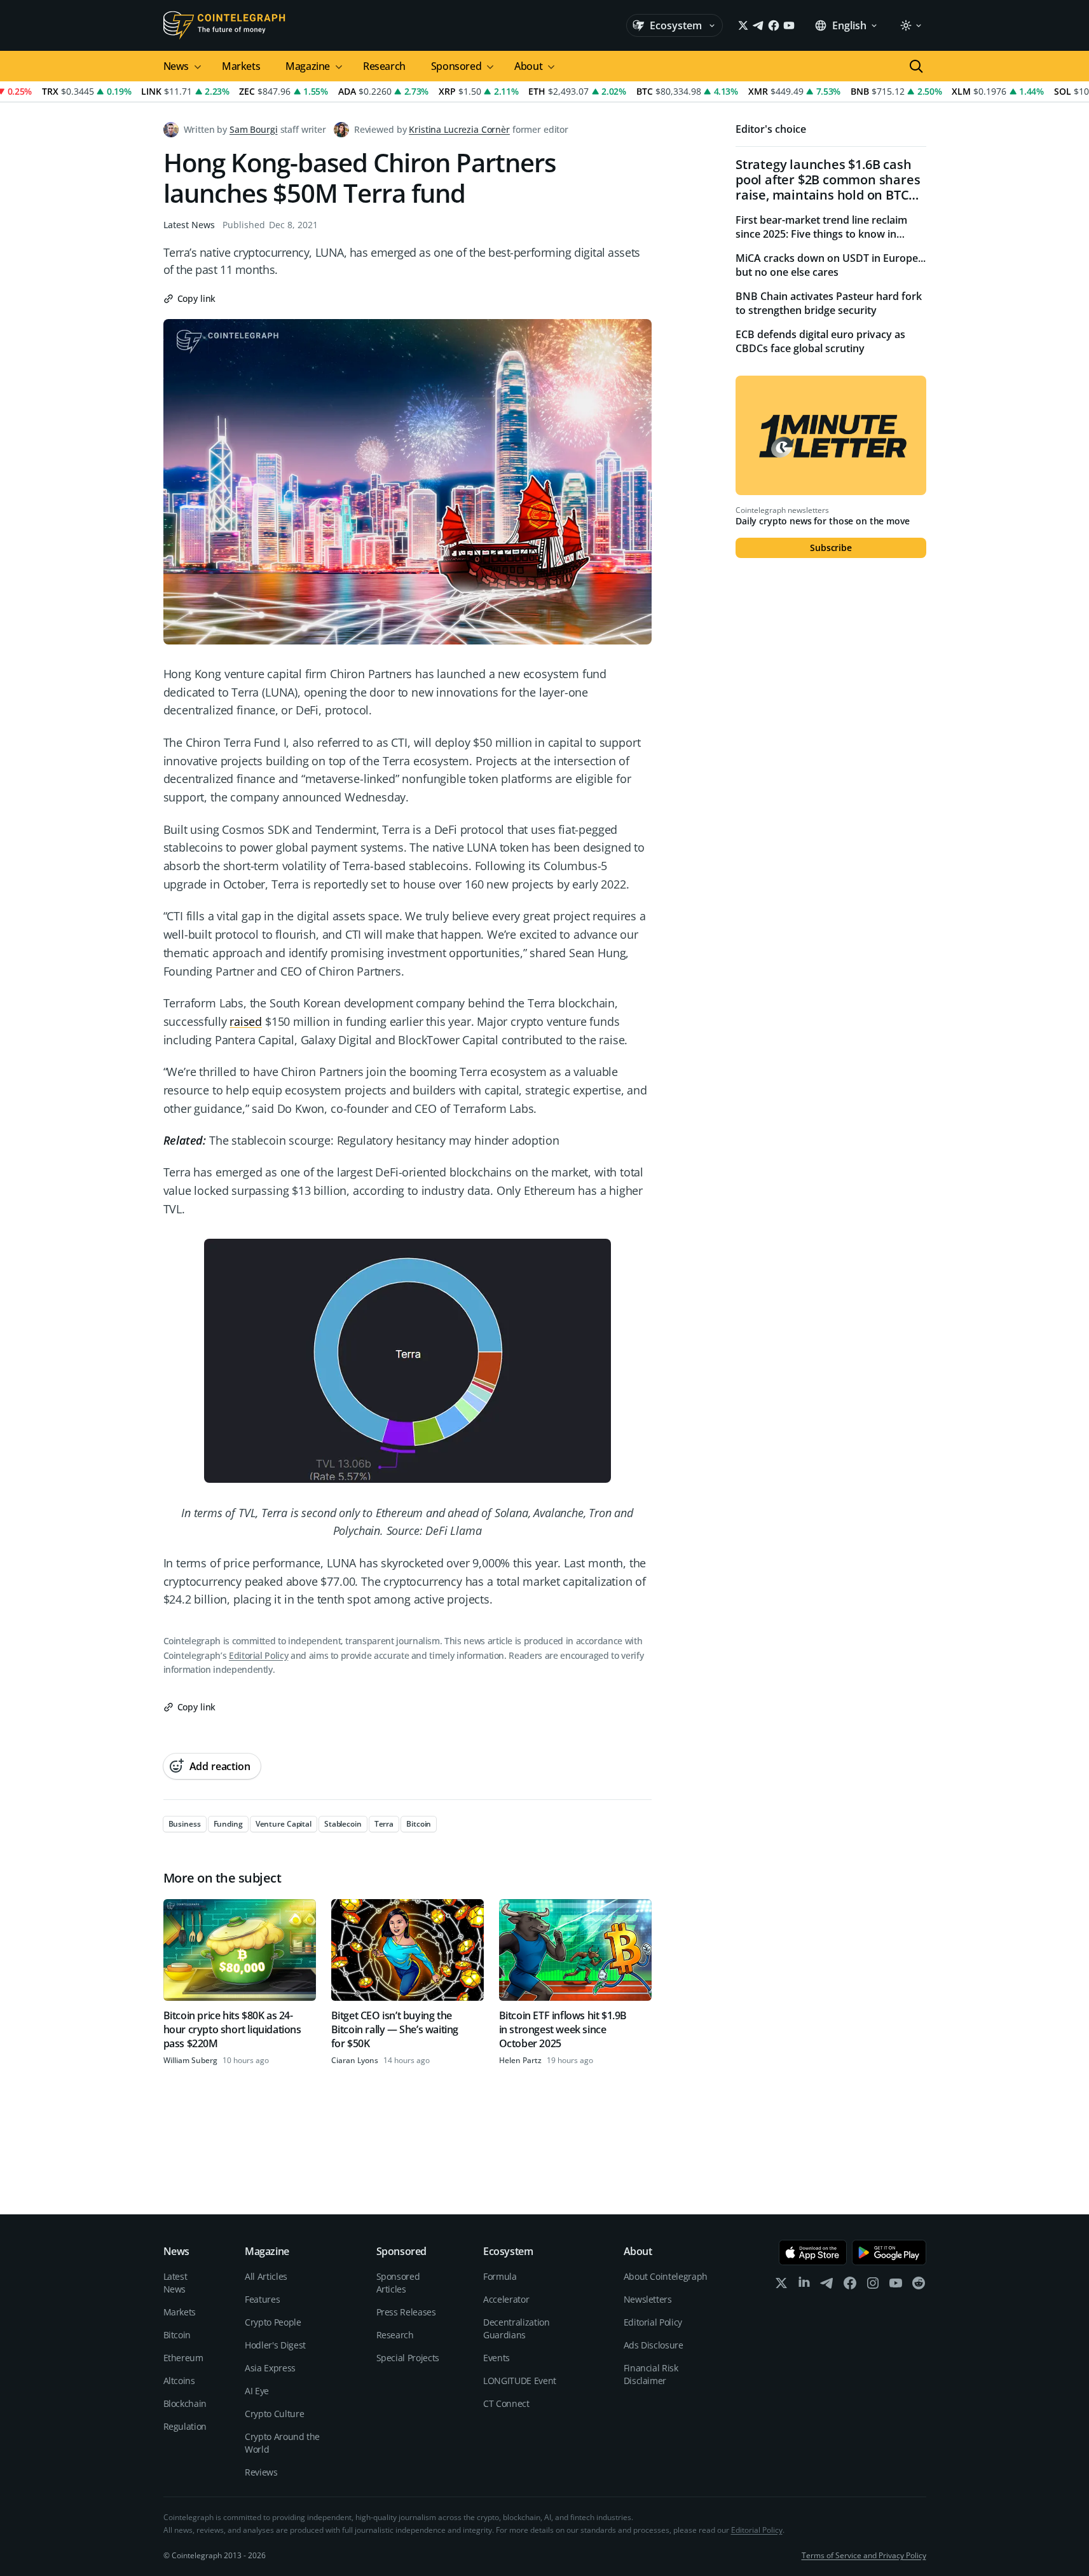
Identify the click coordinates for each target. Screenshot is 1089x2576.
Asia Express (270, 2368)
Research (384, 66)
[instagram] (873, 2286)
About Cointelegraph (666, 2276)
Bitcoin (177, 2335)
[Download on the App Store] (813, 2252)
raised (246, 1021)
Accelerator (506, 2299)
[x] (781, 2286)
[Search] (916, 66)
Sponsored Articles (398, 2283)
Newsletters (648, 2299)
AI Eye (257, 2391)
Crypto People (273, 2322)
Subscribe (831, 548)
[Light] (910, 25)
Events (497, 2358)
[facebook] (850, 2286)
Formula (500, 2276)
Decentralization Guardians (516, 2328)
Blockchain (185, 2403)
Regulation (185, 2426)
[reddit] (919, 2286)
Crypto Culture (274, 2414)
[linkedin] (804, 2286)
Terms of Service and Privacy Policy (864, 2555)
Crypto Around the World (282, 2443)
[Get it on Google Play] (889, 2252)
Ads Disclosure (654, 2345)
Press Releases (406, 2312)
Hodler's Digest (275, 2345)
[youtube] (896, 2286)
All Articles (266, 2276)
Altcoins (179, 2381)
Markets (241, 66)
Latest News (189, 225)
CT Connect (506, 2403)
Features (262, 2299)
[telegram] (827, 2286)
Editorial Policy (258, 1655)
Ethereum (183, 2358)
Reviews (261, 2472)
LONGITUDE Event (520, 2381)
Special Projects (408, 2358)
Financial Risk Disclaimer (651, 2374)
